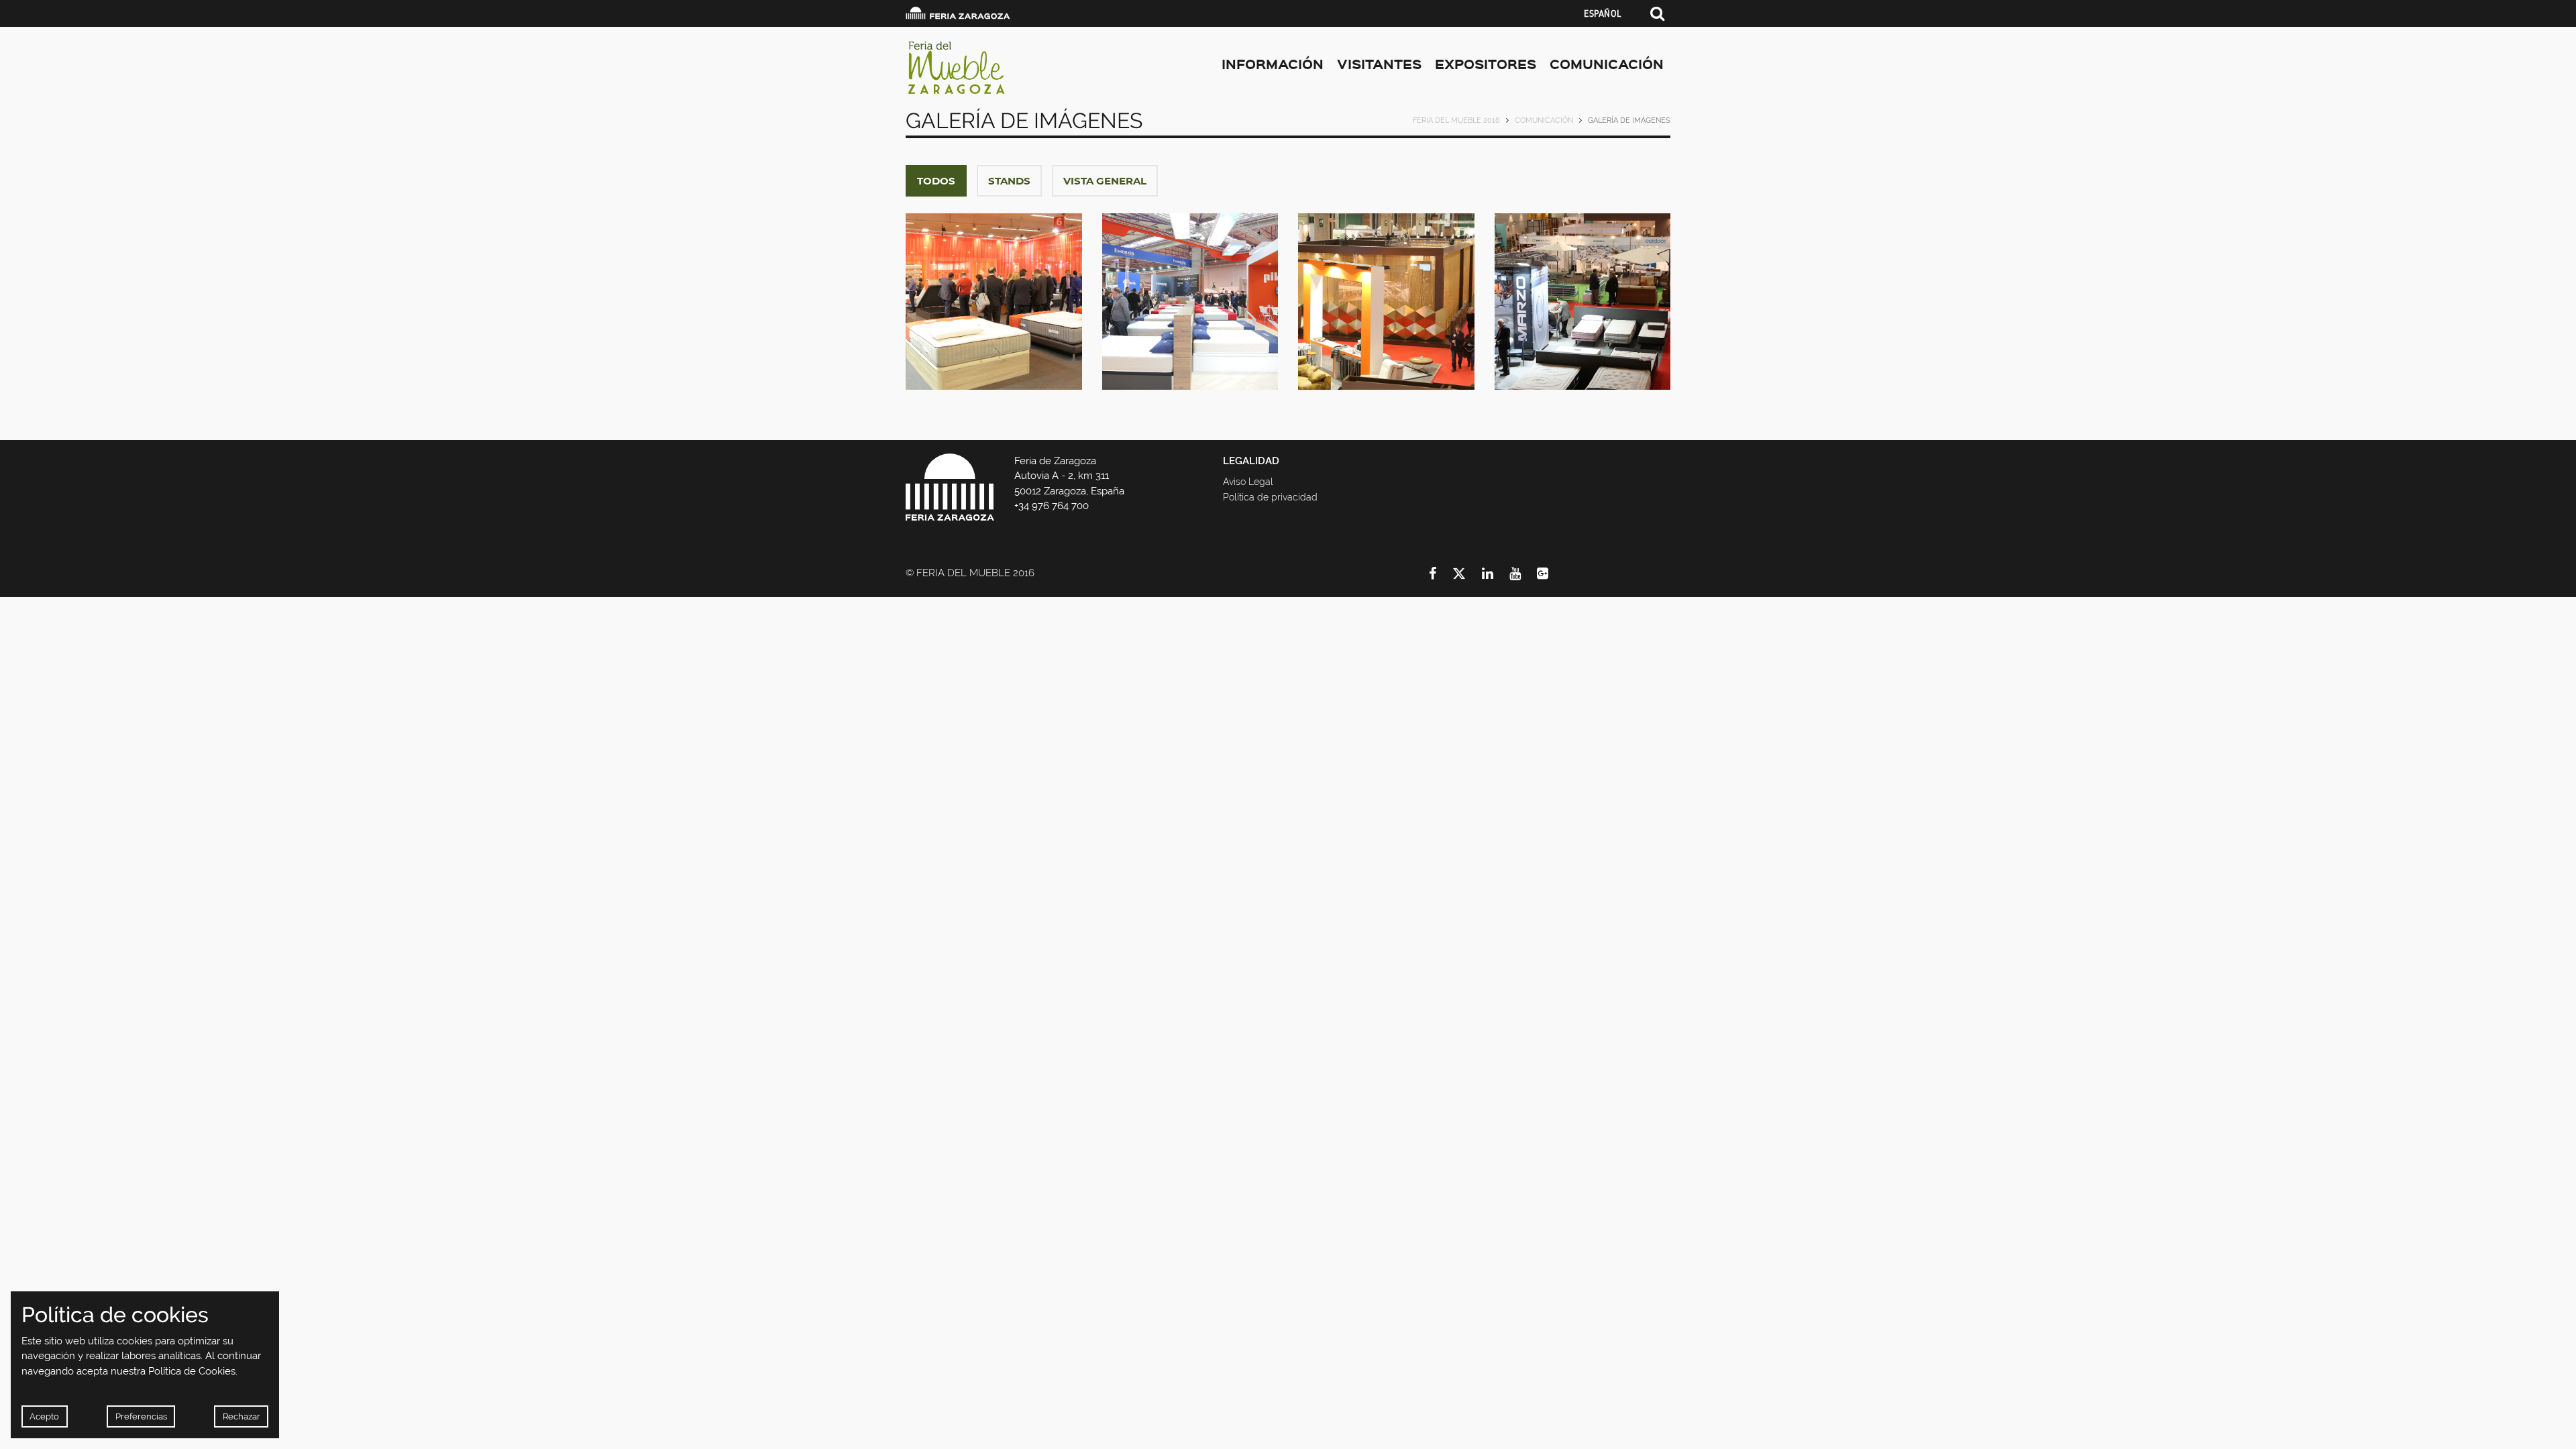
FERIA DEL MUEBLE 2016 (1456, 120)
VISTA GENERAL (1105, 181)
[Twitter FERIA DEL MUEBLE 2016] (1467, 574)
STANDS (1009, 181)
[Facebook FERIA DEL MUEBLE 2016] (1441, 574)
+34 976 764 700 (1052, 506)
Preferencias (141, 1416)
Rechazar (241, 1416)
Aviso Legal (1248, 482)
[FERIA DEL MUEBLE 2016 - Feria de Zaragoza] (1026, 67)
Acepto (44, 1416)
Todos (936, 181)
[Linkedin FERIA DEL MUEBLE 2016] (1496, 574)
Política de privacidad (1270, 497)
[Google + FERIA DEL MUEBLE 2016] (1551, 574)
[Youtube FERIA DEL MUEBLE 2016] (1523, 574)
